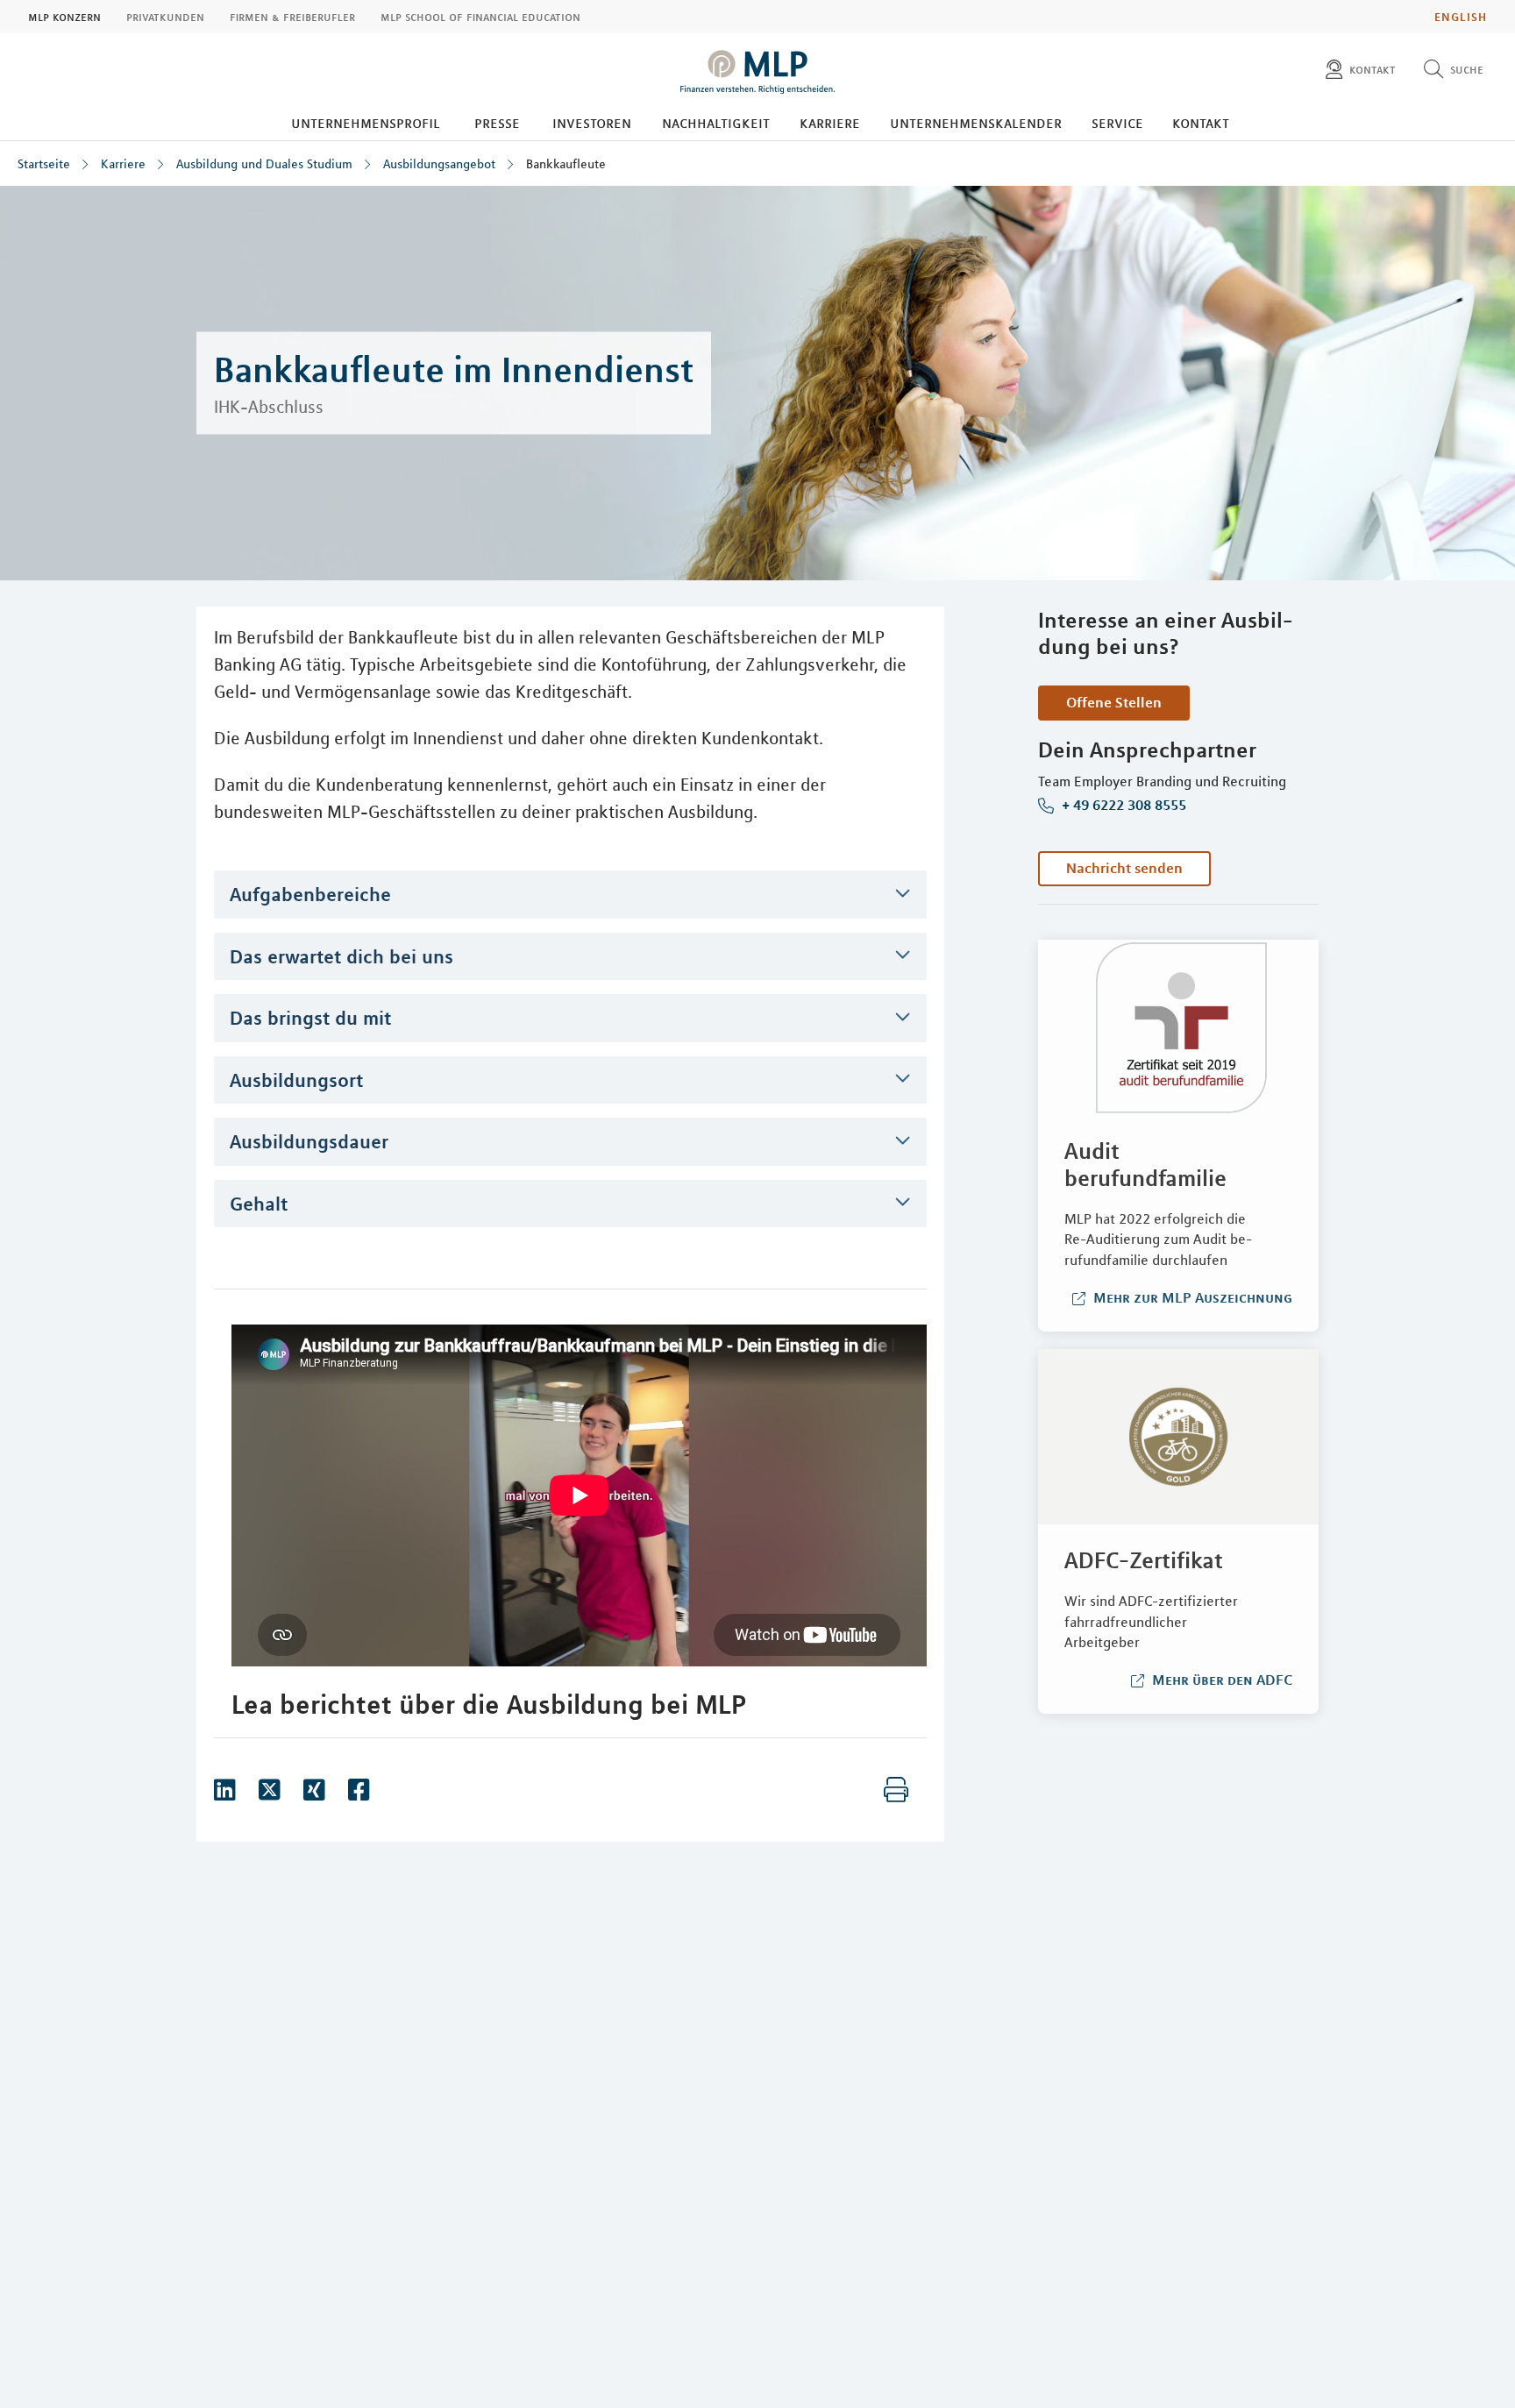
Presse (497, 123)
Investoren (592, 123)
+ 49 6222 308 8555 (1122, 806)
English (1461, 17)
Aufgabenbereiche (310, 894)
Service (1117, 123)
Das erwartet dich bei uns (341, 956)
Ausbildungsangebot (439, 164)
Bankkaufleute (566, 164)
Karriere (830, 123)
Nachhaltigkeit (716, 123)
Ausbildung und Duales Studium (264, 164)
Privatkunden (165, 17)
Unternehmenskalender (976, 123)
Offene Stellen (1114, 702)
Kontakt (1201, 123)
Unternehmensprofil (366, 123)
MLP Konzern (64, 17)
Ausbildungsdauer (309, 1141)
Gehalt (259, 1204)
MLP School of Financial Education (480, 17)
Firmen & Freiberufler (292, 17)
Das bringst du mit (310, 1018)
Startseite (44, 164)
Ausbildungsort (296, 1080)
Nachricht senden (1124, 868)
